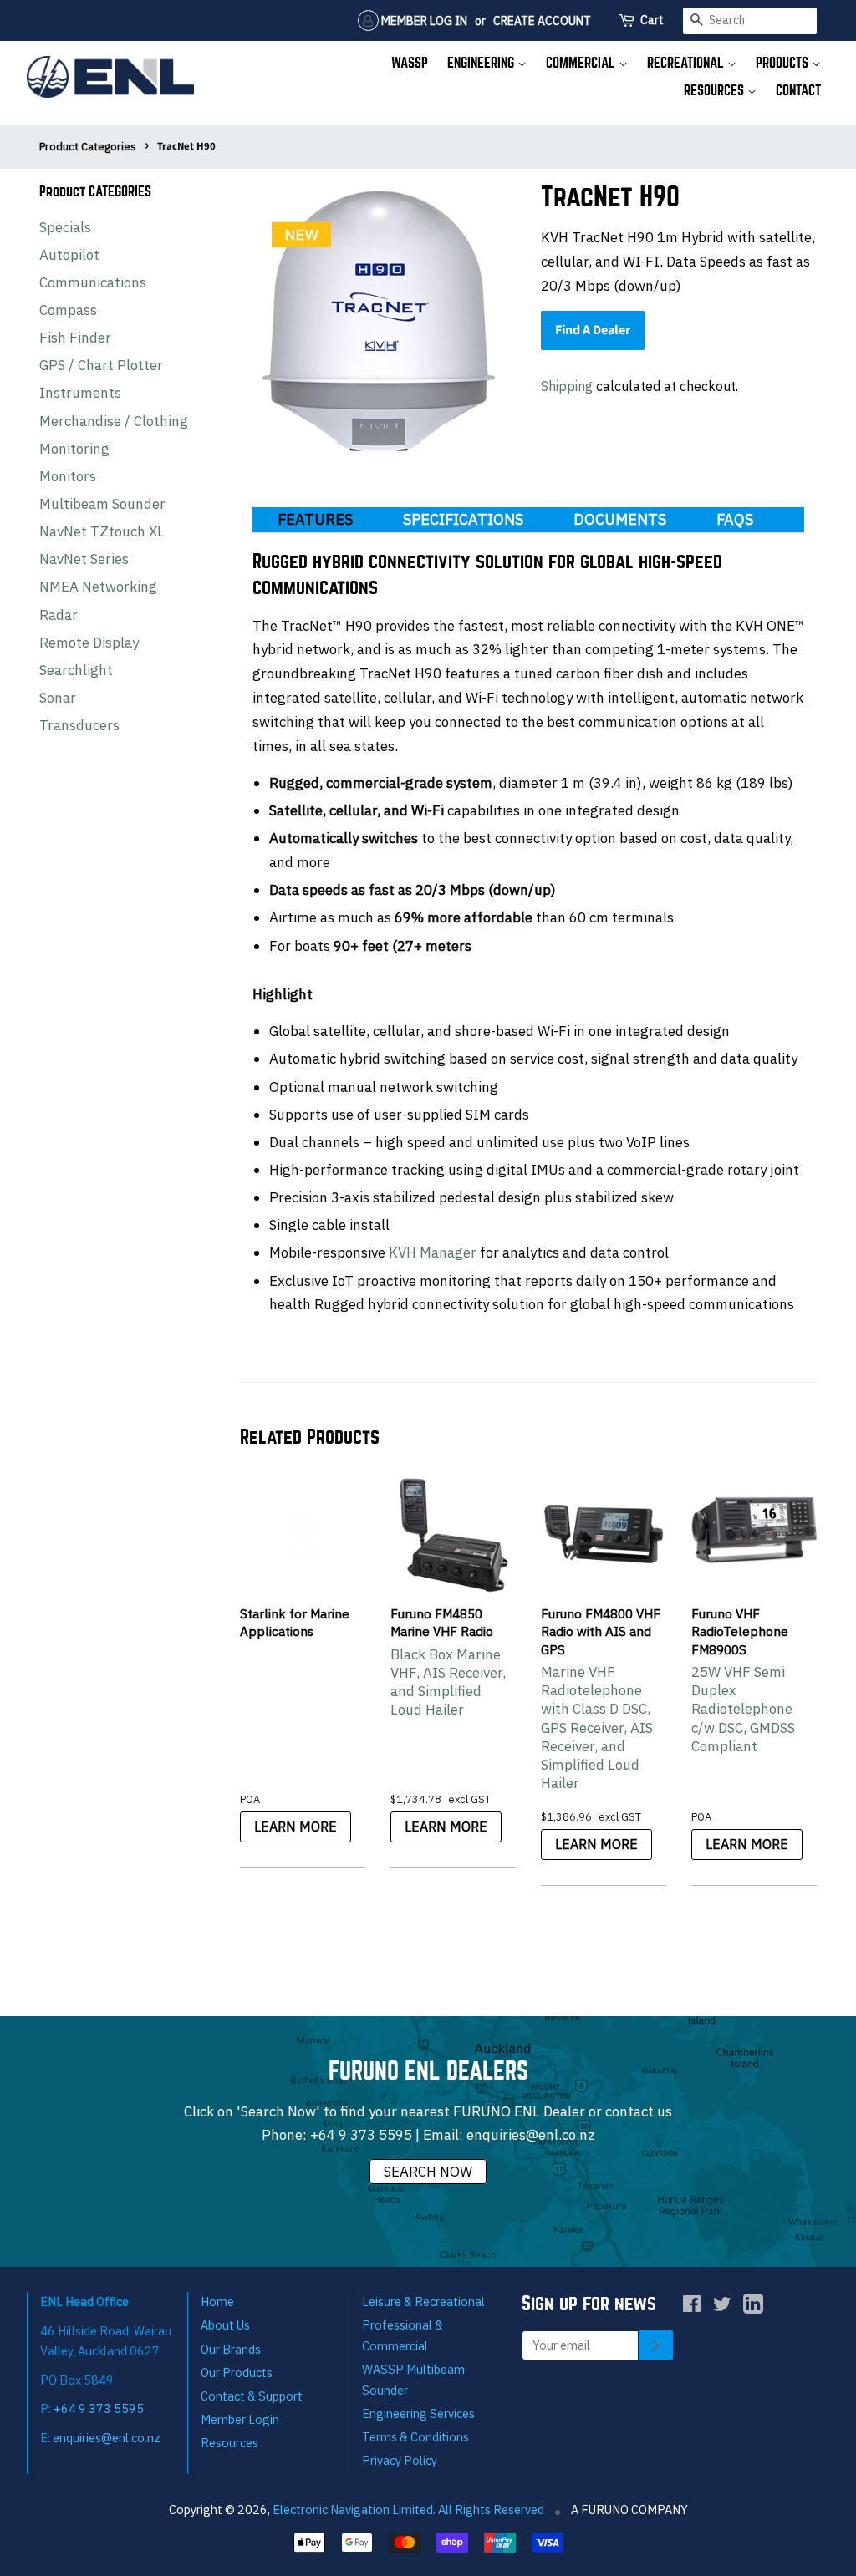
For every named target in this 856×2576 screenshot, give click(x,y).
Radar (59, 615)
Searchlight (76, 670)
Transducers (79, 725)
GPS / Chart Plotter (101, 365)
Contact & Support (252, 2396)
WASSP (410, 63)
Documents (620, 519)
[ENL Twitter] (722, 2307)
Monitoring (74, 449)
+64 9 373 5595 (361, 2135)
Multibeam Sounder (102, 504)
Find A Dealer (593, 330)
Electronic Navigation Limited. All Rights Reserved (408, 2510)
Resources (716, 91)
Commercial (582, 63)
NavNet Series (84, 559)
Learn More (296, 1827)
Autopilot (69, 255)
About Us (225, 2325)
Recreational (687, 63)
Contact (798, 91)
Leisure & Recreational (423, 2302)
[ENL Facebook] (692, 2307)
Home (217, 2302)
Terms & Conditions (415, 2437)
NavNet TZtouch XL (102, 531)
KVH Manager (433, 1252)
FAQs (735, 519)
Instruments (80, 393)
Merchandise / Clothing (114, 421)
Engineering (482, 63)
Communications (93, 282)
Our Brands (231, 2349)
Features (315, 519)
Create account (542, 21)
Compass (68, 310)
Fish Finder (75, 338)
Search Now (428, 2172)
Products (784, 63)
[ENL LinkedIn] (753, 2307)
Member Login (240, 2419)
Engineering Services (418, 2413)
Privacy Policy (400, 2460)
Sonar (58, 698)
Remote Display (89, 643)
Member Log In (423, 21)
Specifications (463, 519)
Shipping (567, 386)
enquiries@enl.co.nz (531, 2135)
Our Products (237, 2373)
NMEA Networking (98, 587)
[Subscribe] (656, 2345)
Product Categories (88, 147)
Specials (65, 227)
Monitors (68, 476)
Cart (652, 20)
